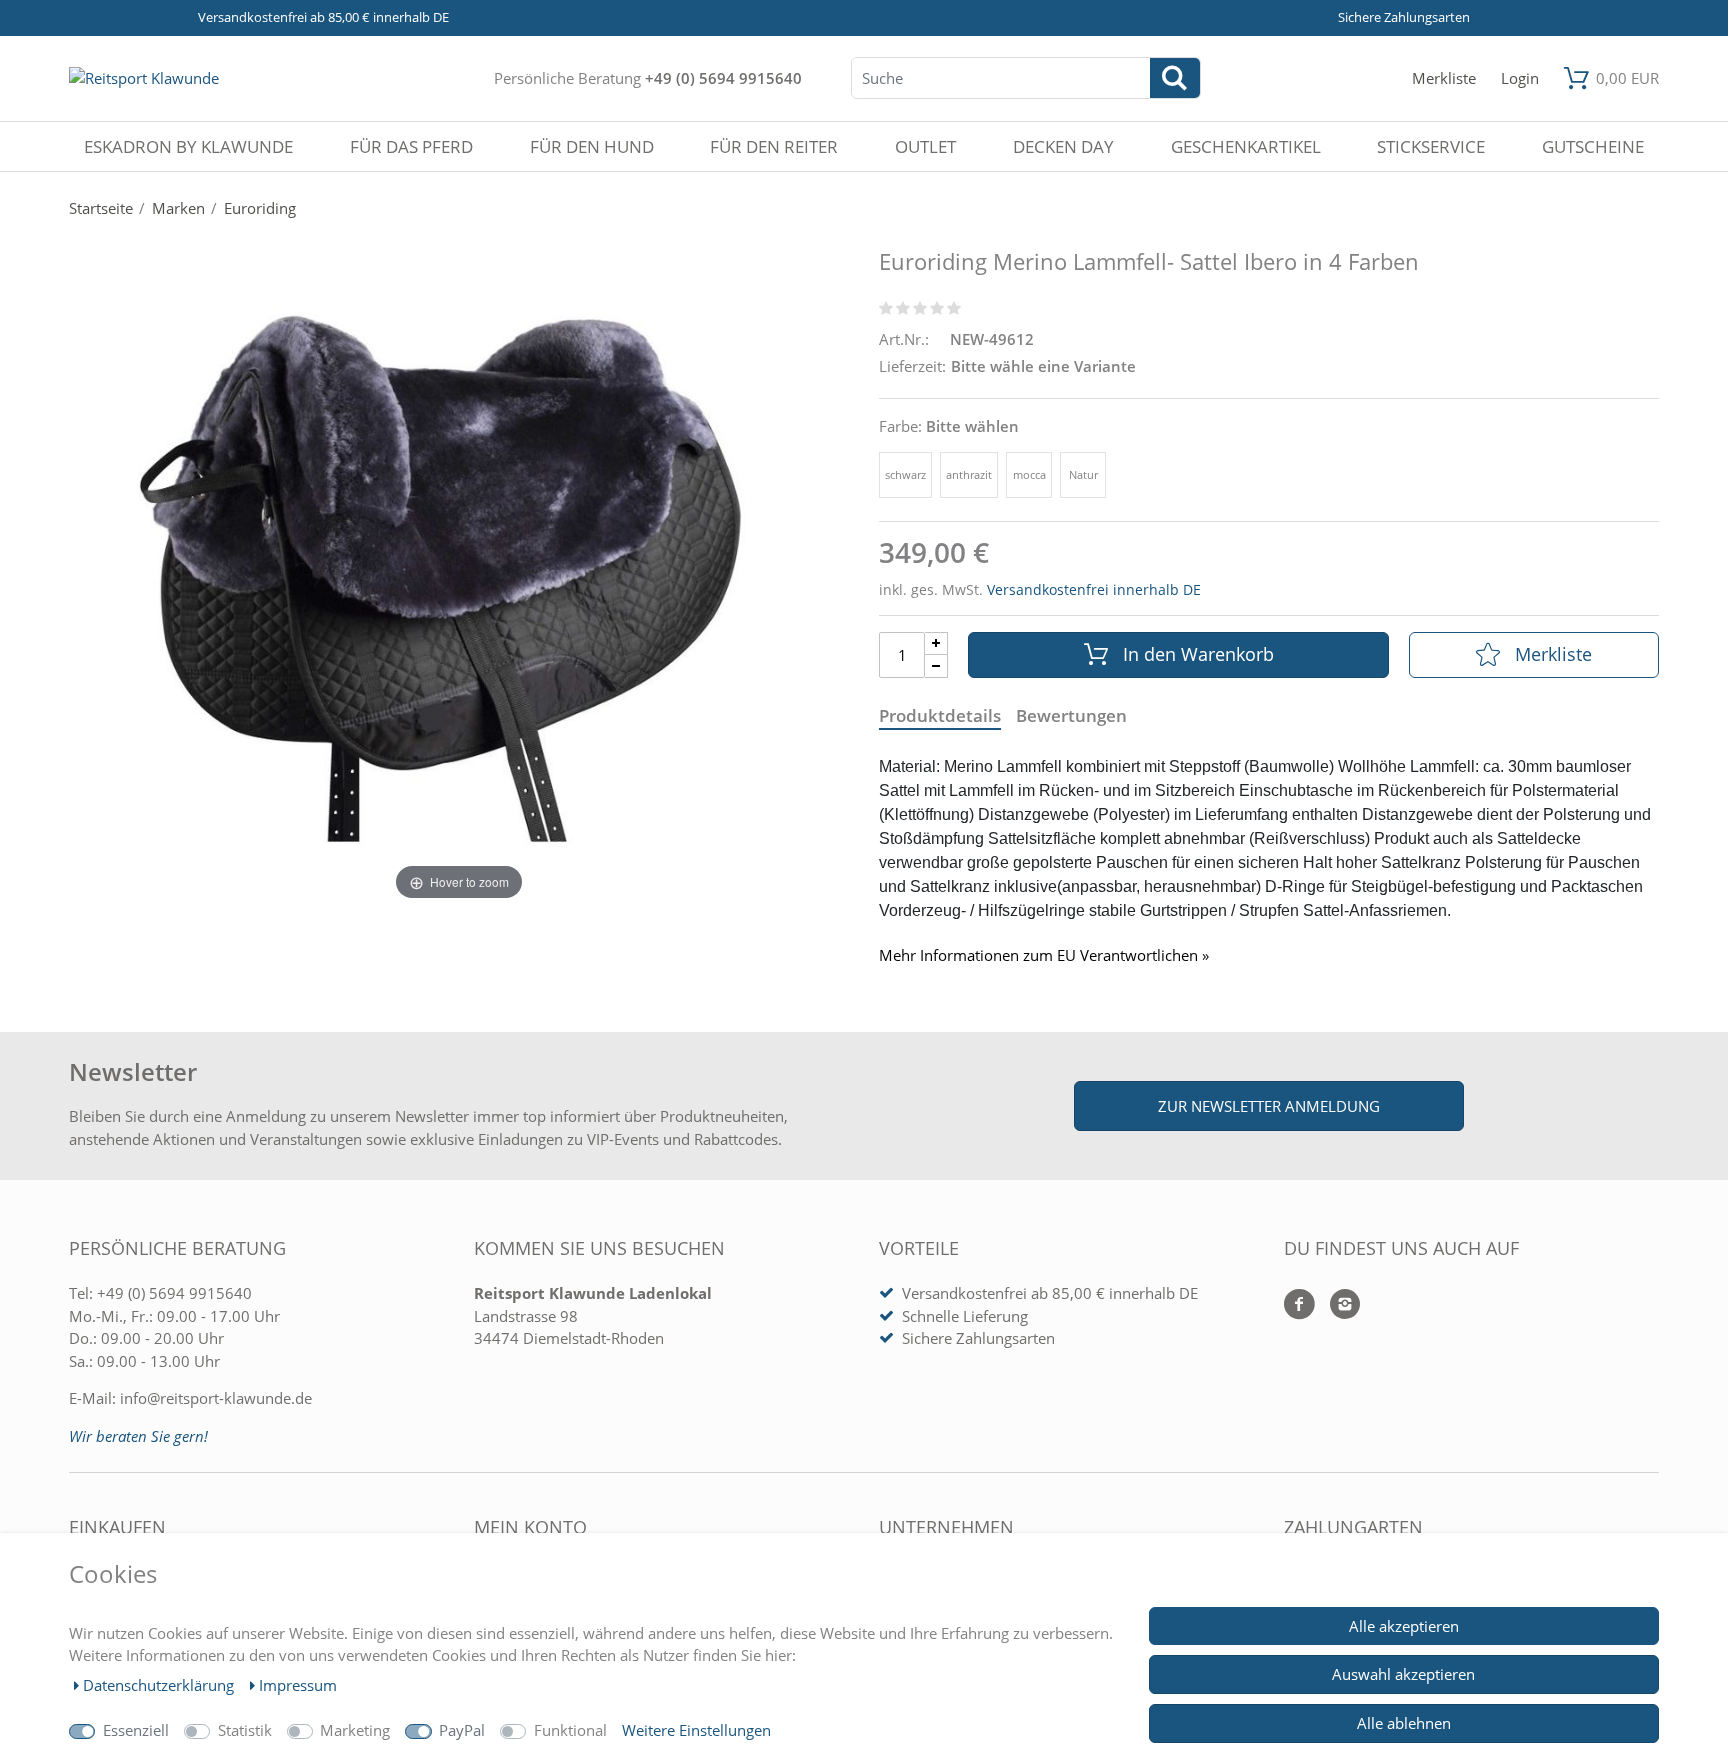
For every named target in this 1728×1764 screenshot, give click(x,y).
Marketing (355, 1730)
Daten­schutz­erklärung (160, 1685)
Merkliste (1553, 654)
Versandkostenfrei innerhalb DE (1094, 589)
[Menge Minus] (936, 666)
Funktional (570, 1730)
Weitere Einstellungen (696, 1730)
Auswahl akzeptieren (1403, 1674)
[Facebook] (1299, 1305)
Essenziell (136, 1730)
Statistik (245, 1730)
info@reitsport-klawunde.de (216, 1398)
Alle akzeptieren (1404, 1626)
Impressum (298, 1685)
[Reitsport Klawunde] (144, 78)
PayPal (462, 1730)
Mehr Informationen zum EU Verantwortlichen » (1044, 955)
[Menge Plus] (936, 643)
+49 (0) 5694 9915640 (723, 78)
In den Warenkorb (1198, 654)
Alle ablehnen (1404, 1723)
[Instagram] (1337, 1305)
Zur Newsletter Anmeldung (1269, 1106)
